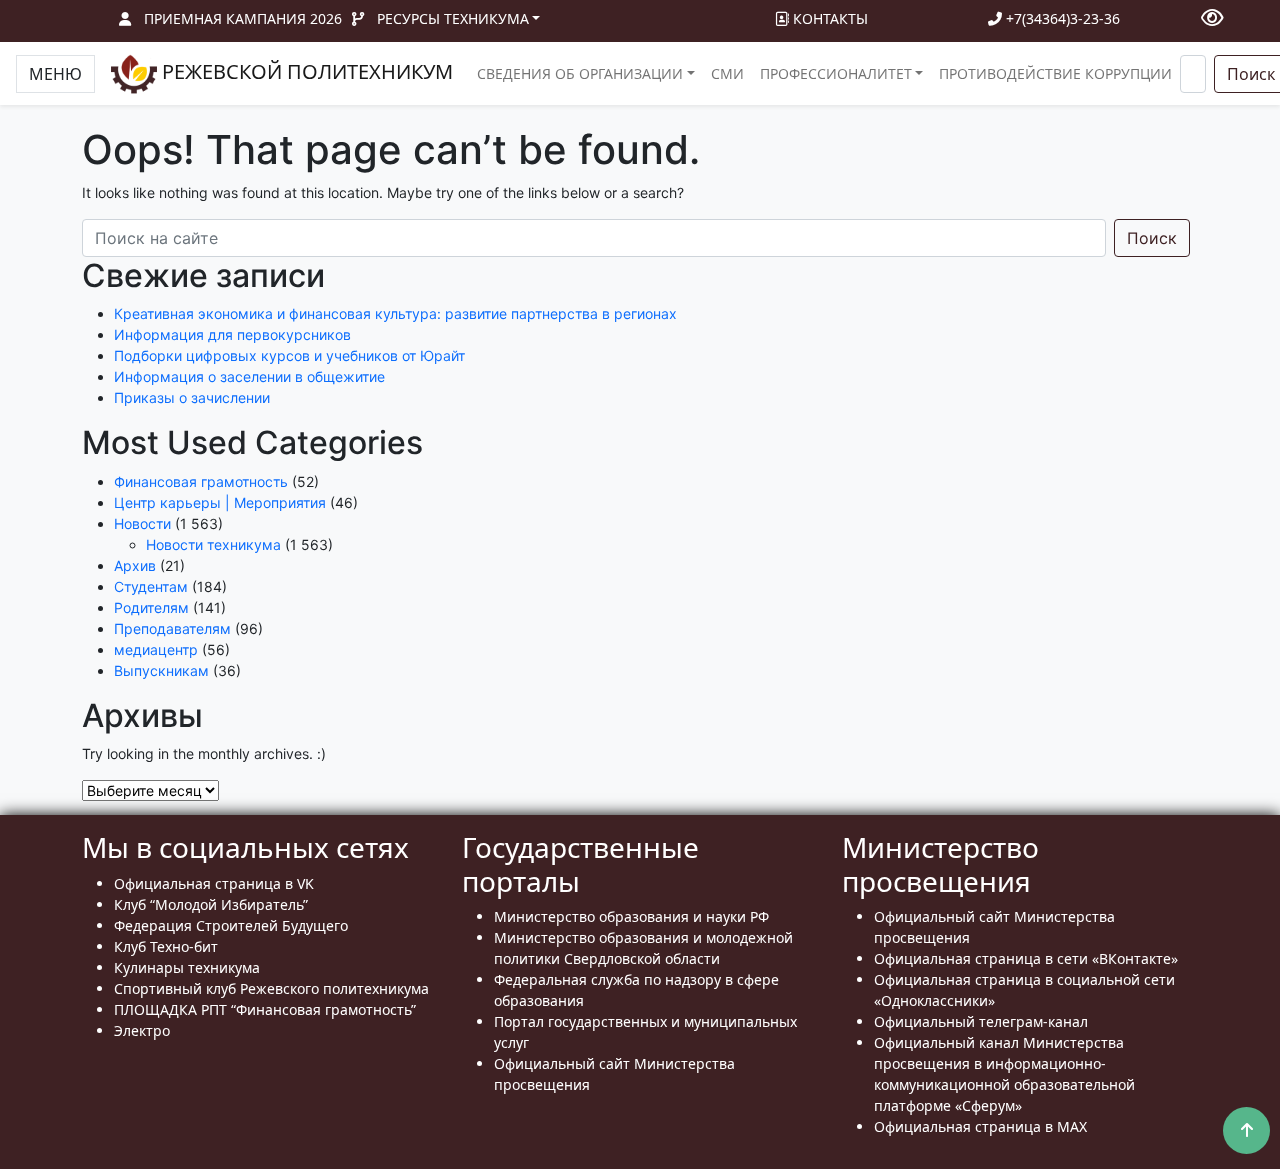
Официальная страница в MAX (980, 1126)
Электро (142, 1030)
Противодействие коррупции (1055, 73)
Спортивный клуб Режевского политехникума (271, 988)
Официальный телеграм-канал (981, 1021)
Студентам (151, 586)
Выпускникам (161, 670)
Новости (142, 523)
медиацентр (156, 649)
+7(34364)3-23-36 (1061, 18)
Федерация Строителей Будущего (231, 925)
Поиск (1152, 238)
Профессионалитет (836, 73)
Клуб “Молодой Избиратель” (211, 904)
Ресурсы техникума (453, 18)
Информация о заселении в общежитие (249, 376)
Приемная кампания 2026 (243, 18)
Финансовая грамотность (201, 481)
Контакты (828, 18)
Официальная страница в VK (214, 883)
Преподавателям (172, 628)
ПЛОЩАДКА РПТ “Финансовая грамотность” (265, 1009)
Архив (135, 565)
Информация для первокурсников (232, 334)
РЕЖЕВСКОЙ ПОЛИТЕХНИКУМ (305, 71)
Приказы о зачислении (192, 397)
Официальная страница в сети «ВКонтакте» (1026, 958)
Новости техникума (213, 544)
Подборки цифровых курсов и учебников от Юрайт (289, 355)
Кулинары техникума (187, 967)
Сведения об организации (580, 73)
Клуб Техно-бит (166, 946)
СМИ (727, 73)
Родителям (151, 607)
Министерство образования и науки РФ (631, 916)
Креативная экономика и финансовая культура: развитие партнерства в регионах (395, 313)
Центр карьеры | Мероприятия (220, 502)
